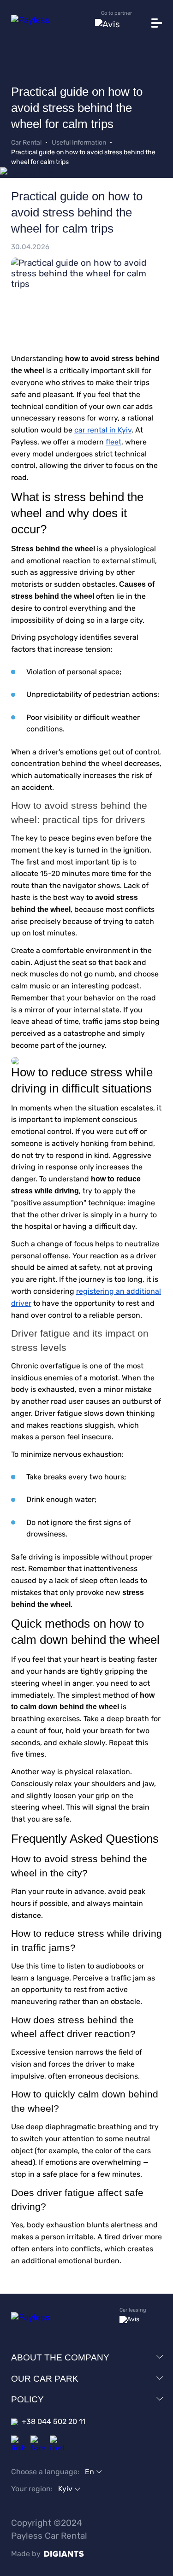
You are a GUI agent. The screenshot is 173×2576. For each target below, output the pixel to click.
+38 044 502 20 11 (54, 2421)
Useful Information (79, 143)
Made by (26, 2554)
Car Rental (26, 143)
